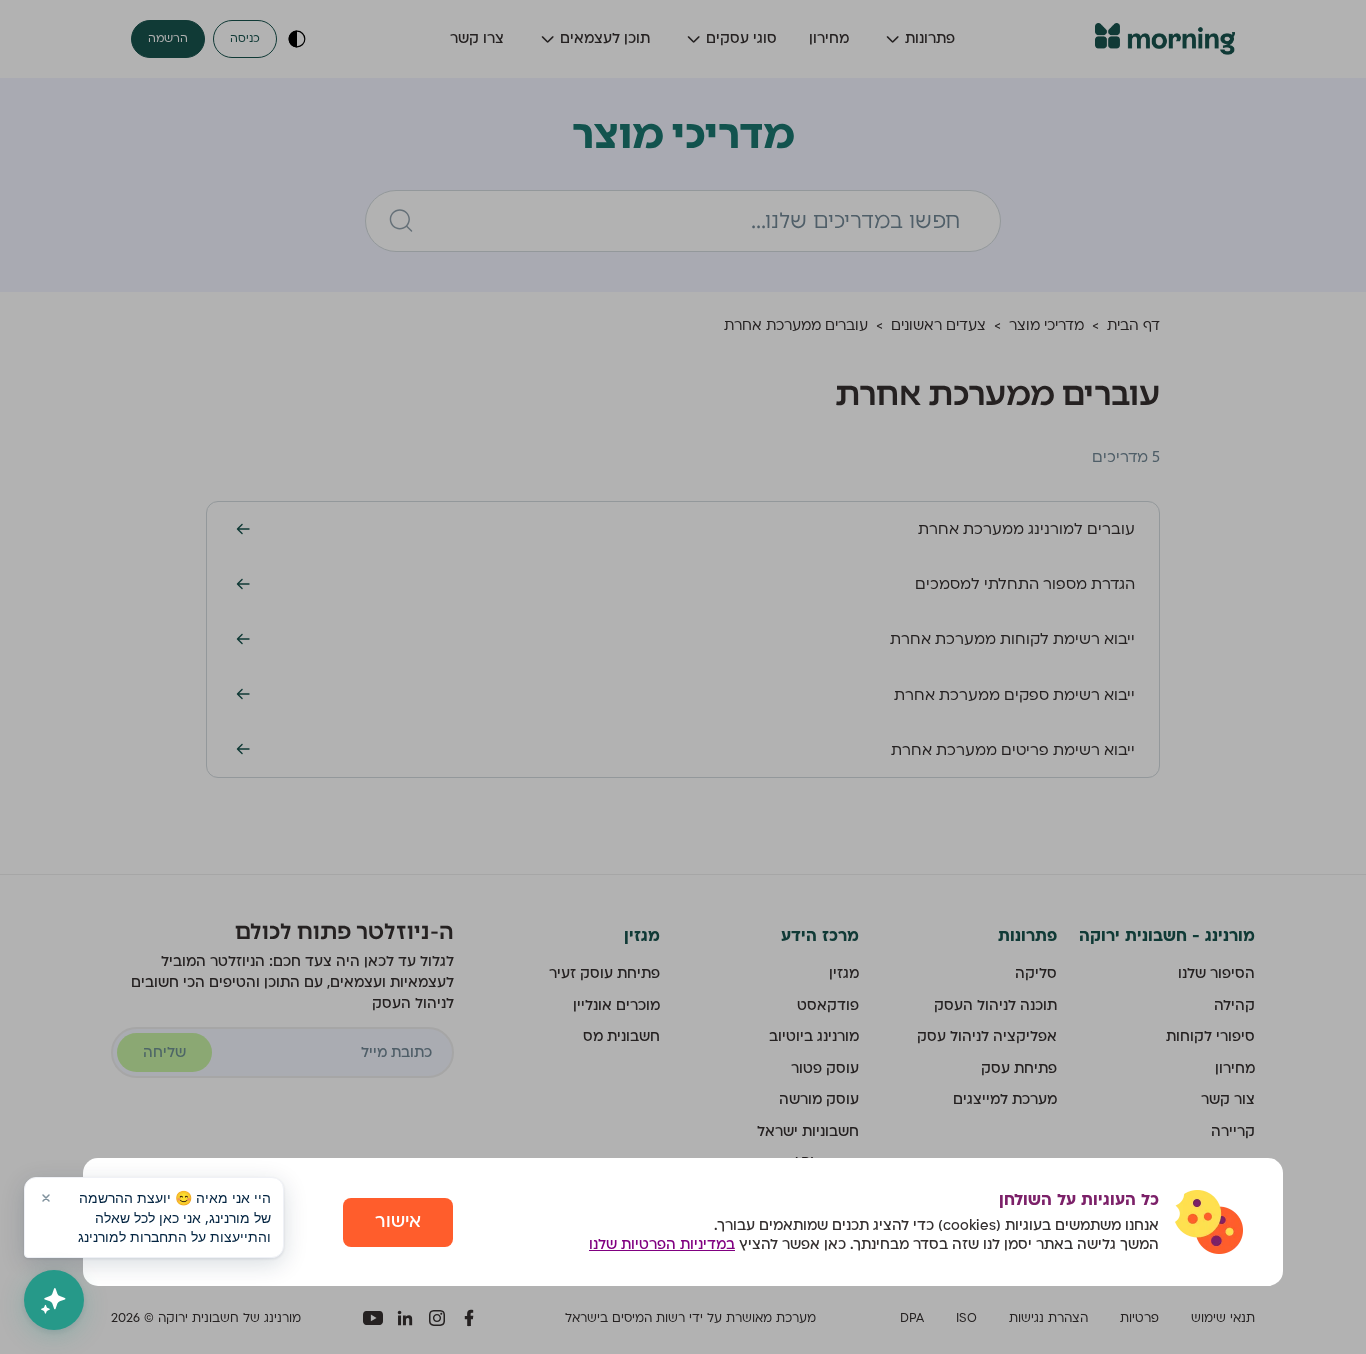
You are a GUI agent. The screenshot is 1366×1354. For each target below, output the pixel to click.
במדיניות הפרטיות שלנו (662, 1244)
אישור (398, 1221)
